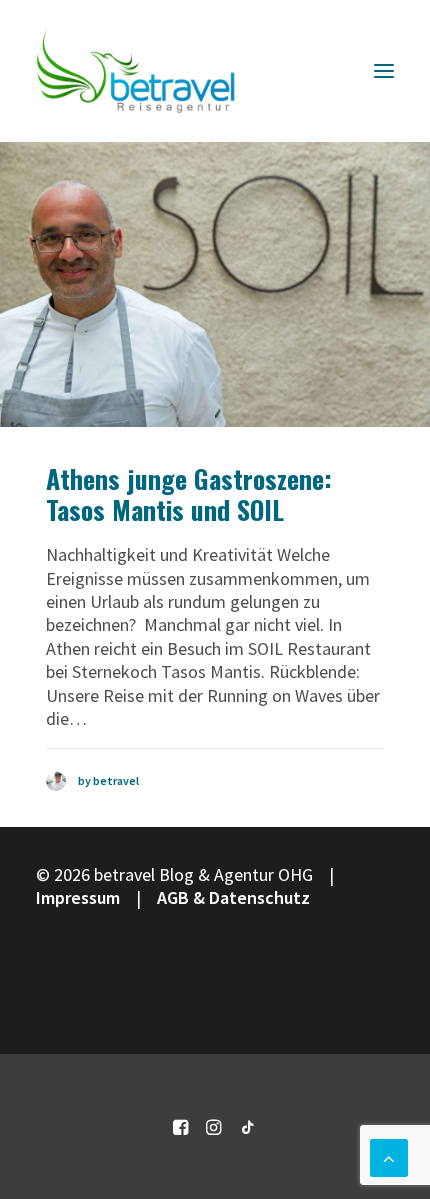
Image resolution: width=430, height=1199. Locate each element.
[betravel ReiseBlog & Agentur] (136, 71)
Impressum (78, 897)
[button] (384, 71)
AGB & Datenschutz (233, 897)
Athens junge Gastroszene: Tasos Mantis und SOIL (189, 494)
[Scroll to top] (389, 1155)
